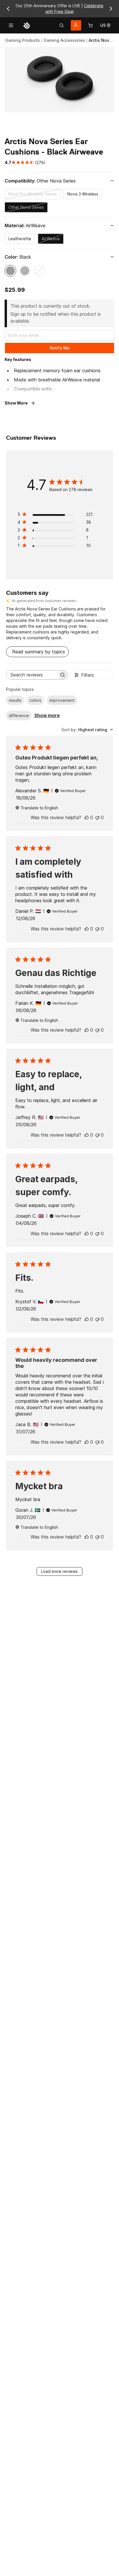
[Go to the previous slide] (8, 9)
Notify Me (60, 348)
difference (19, 716)
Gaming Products (23, 40)
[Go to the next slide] (111, 9)
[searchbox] (32, 675)
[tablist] (62, 25)
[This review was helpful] (87, 817)
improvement (62, 700)
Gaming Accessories (64, 40)
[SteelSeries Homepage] (27, 25)
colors (35, 700)
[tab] (62, 25)
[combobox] (87, 730)
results (15, 700)
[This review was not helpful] (97, 817)
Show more (47, 715)
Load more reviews (59, 1571)
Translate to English (39, 808)
